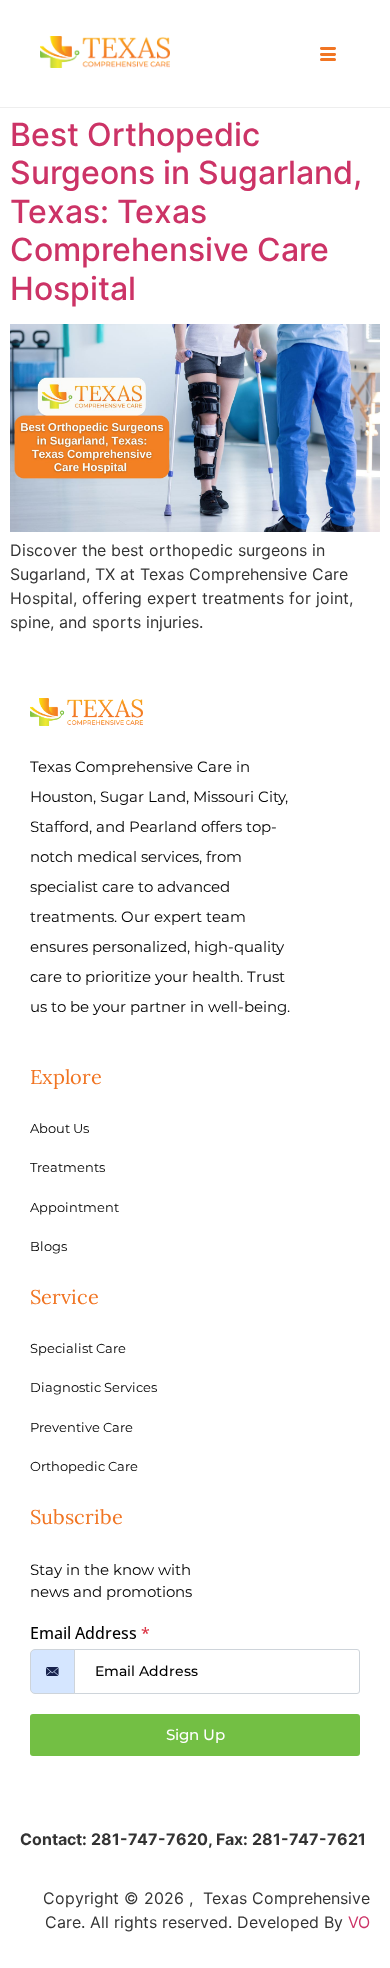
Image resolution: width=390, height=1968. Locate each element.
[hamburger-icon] (327, 55)
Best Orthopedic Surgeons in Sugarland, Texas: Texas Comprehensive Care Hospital (186, 211)
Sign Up (195, 1734)
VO (359, 1922)
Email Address (90, 1633)
